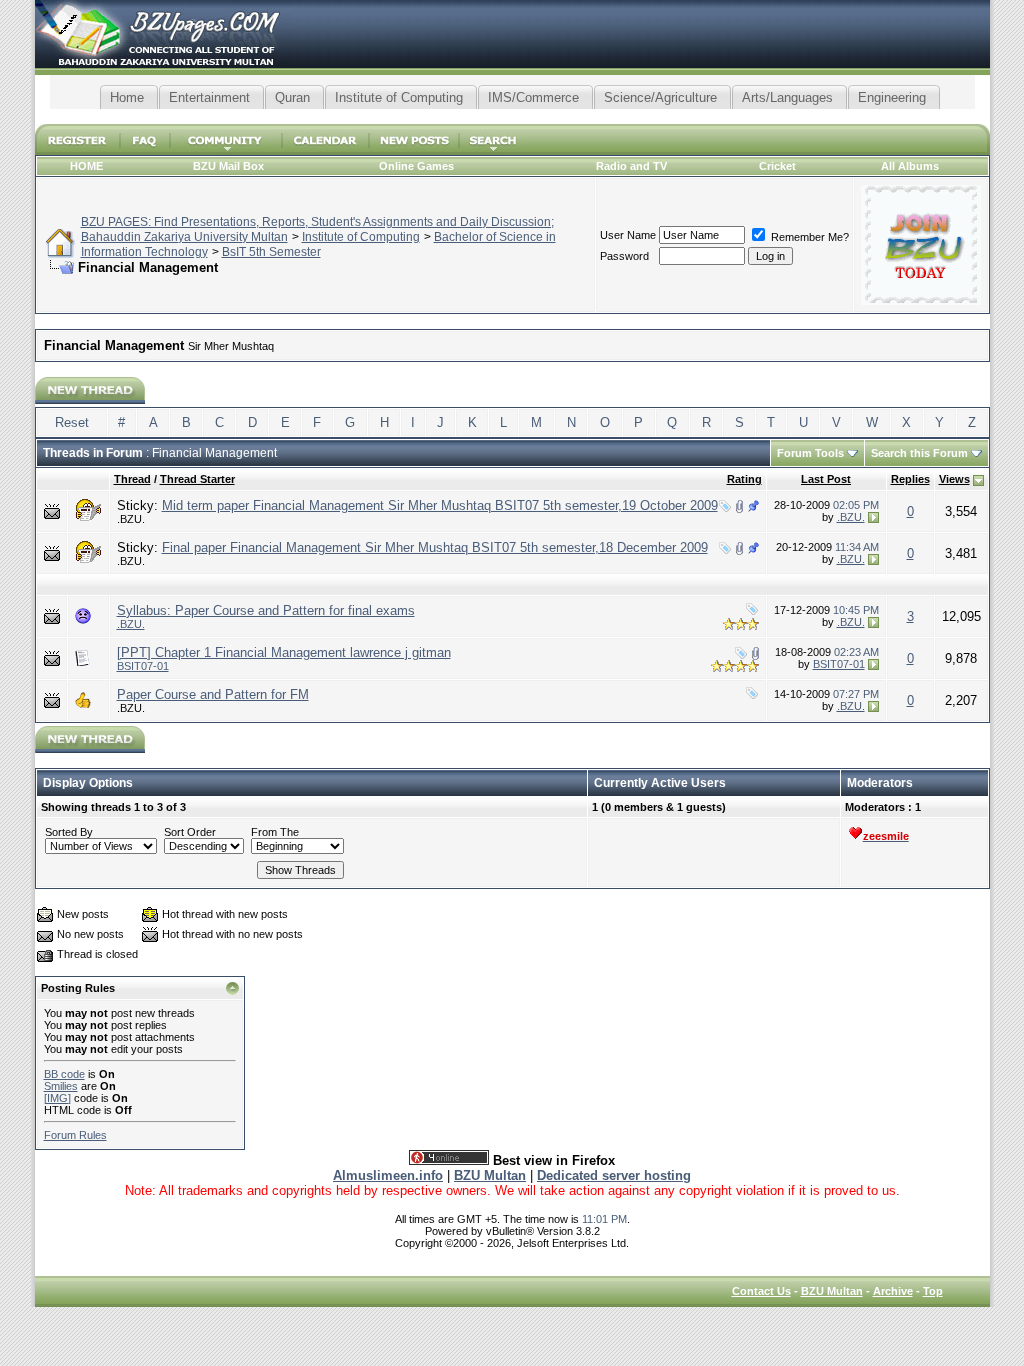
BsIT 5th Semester (271, 252)
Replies (910, 479)
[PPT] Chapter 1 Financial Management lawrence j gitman (284, 652)
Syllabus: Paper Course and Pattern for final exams (266, 610)
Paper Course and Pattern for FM (213, 694)
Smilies (61, 1086)
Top (933, 1291)
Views (954, 479)
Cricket (777, 166)
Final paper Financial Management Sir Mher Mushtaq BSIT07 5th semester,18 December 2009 (435, 547)
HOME (86, 166)
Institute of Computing (361, 237)
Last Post (826, 479)
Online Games (416, 166)
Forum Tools (810, 453)
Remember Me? (808, 237)
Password (624, 256)
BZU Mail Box (228, 166)
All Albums (910, 166)
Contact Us (761, 1291)
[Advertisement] (512, 116)
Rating (744, 479)
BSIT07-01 (143, 666)
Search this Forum (919, 453)
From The (275, 832)
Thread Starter (197, 479)
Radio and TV (631, 166)
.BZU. (131, 519)
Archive (893, 1291)
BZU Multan (832, 1291)
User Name (628, 235)
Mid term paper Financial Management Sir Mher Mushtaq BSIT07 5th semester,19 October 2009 (440, 505)
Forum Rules (75, 1135)
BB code (64, 1074)
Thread (132, 479)
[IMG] (57, 1098)
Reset (72, 422)
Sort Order (190, 832)
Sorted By (69, 832)
